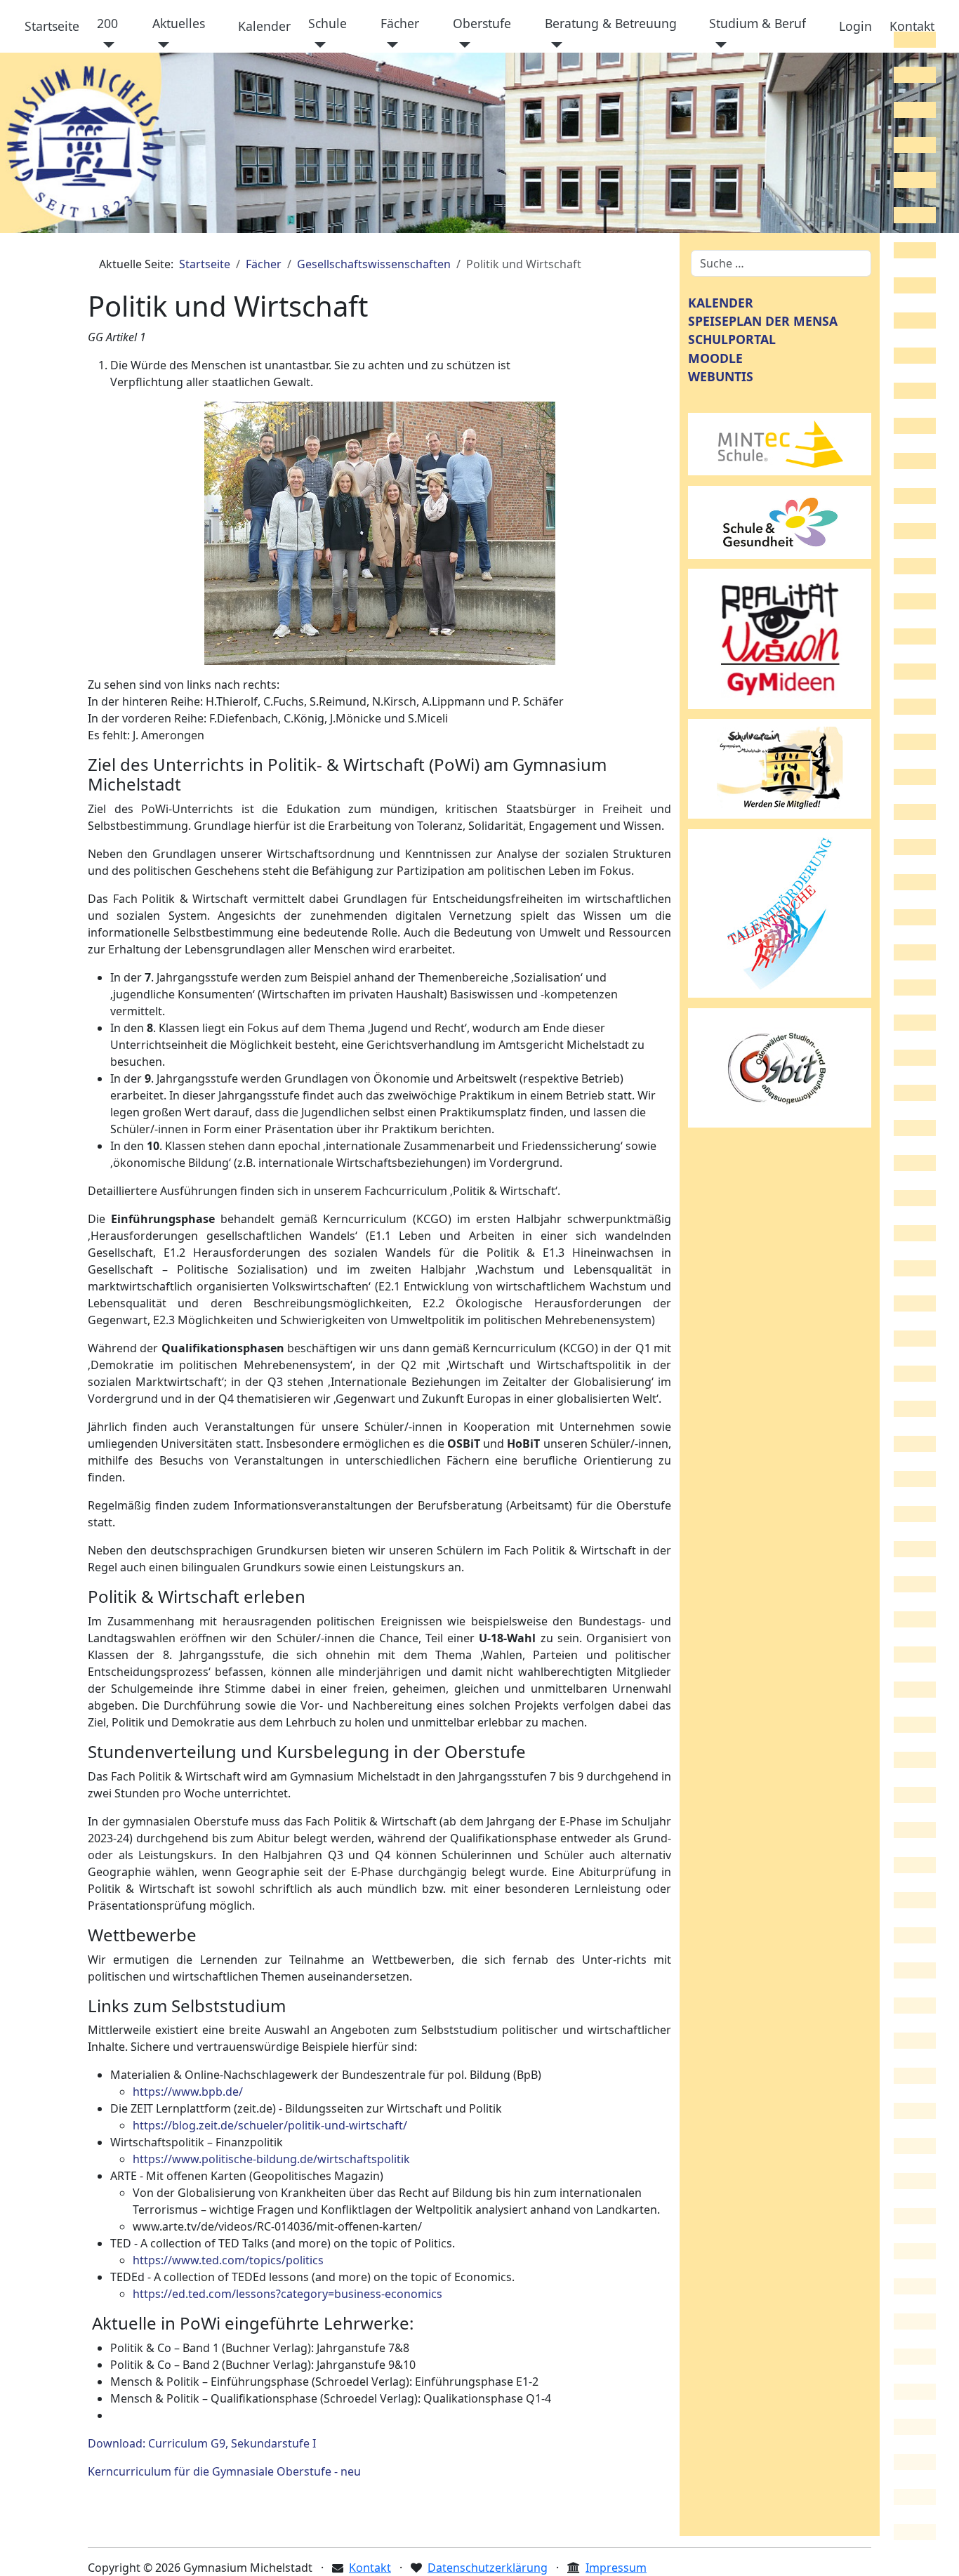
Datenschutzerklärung (488, 2568)
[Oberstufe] (462, 45)
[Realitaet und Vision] (780, 638)
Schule (328, 23)
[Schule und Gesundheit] (780, 521)
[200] (106, 45)
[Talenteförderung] (780, 912)
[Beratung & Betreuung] (554, 45)
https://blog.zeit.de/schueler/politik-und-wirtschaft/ (270, 2125)
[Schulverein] (780, 768)
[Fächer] (389, 45)
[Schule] (317, 45)
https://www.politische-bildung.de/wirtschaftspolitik (271, 2159)
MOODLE (715, 358)
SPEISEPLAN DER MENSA (763, 321)
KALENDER (721, 303)
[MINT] (780, 443)
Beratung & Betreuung (611, 23)
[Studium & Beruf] (718, 45)
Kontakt (912, 26)
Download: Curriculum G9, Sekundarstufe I (202, 2443)
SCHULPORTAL (732, 339)
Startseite (52, 26)
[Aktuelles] (161, 45)
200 (107, 23)
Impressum (616, 2568)
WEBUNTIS (721, 376)
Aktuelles (179, 23)
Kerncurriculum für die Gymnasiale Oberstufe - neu (224, 2471)
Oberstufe (482, 23)
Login (855, 26)
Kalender (264, 26)
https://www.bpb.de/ (188, 2092)
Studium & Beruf (758, 23)
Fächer (400, 23)
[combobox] (781, 263)
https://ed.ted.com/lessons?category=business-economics (287, 2294)
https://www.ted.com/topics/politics (228, 2260)
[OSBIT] (780, 1066)
